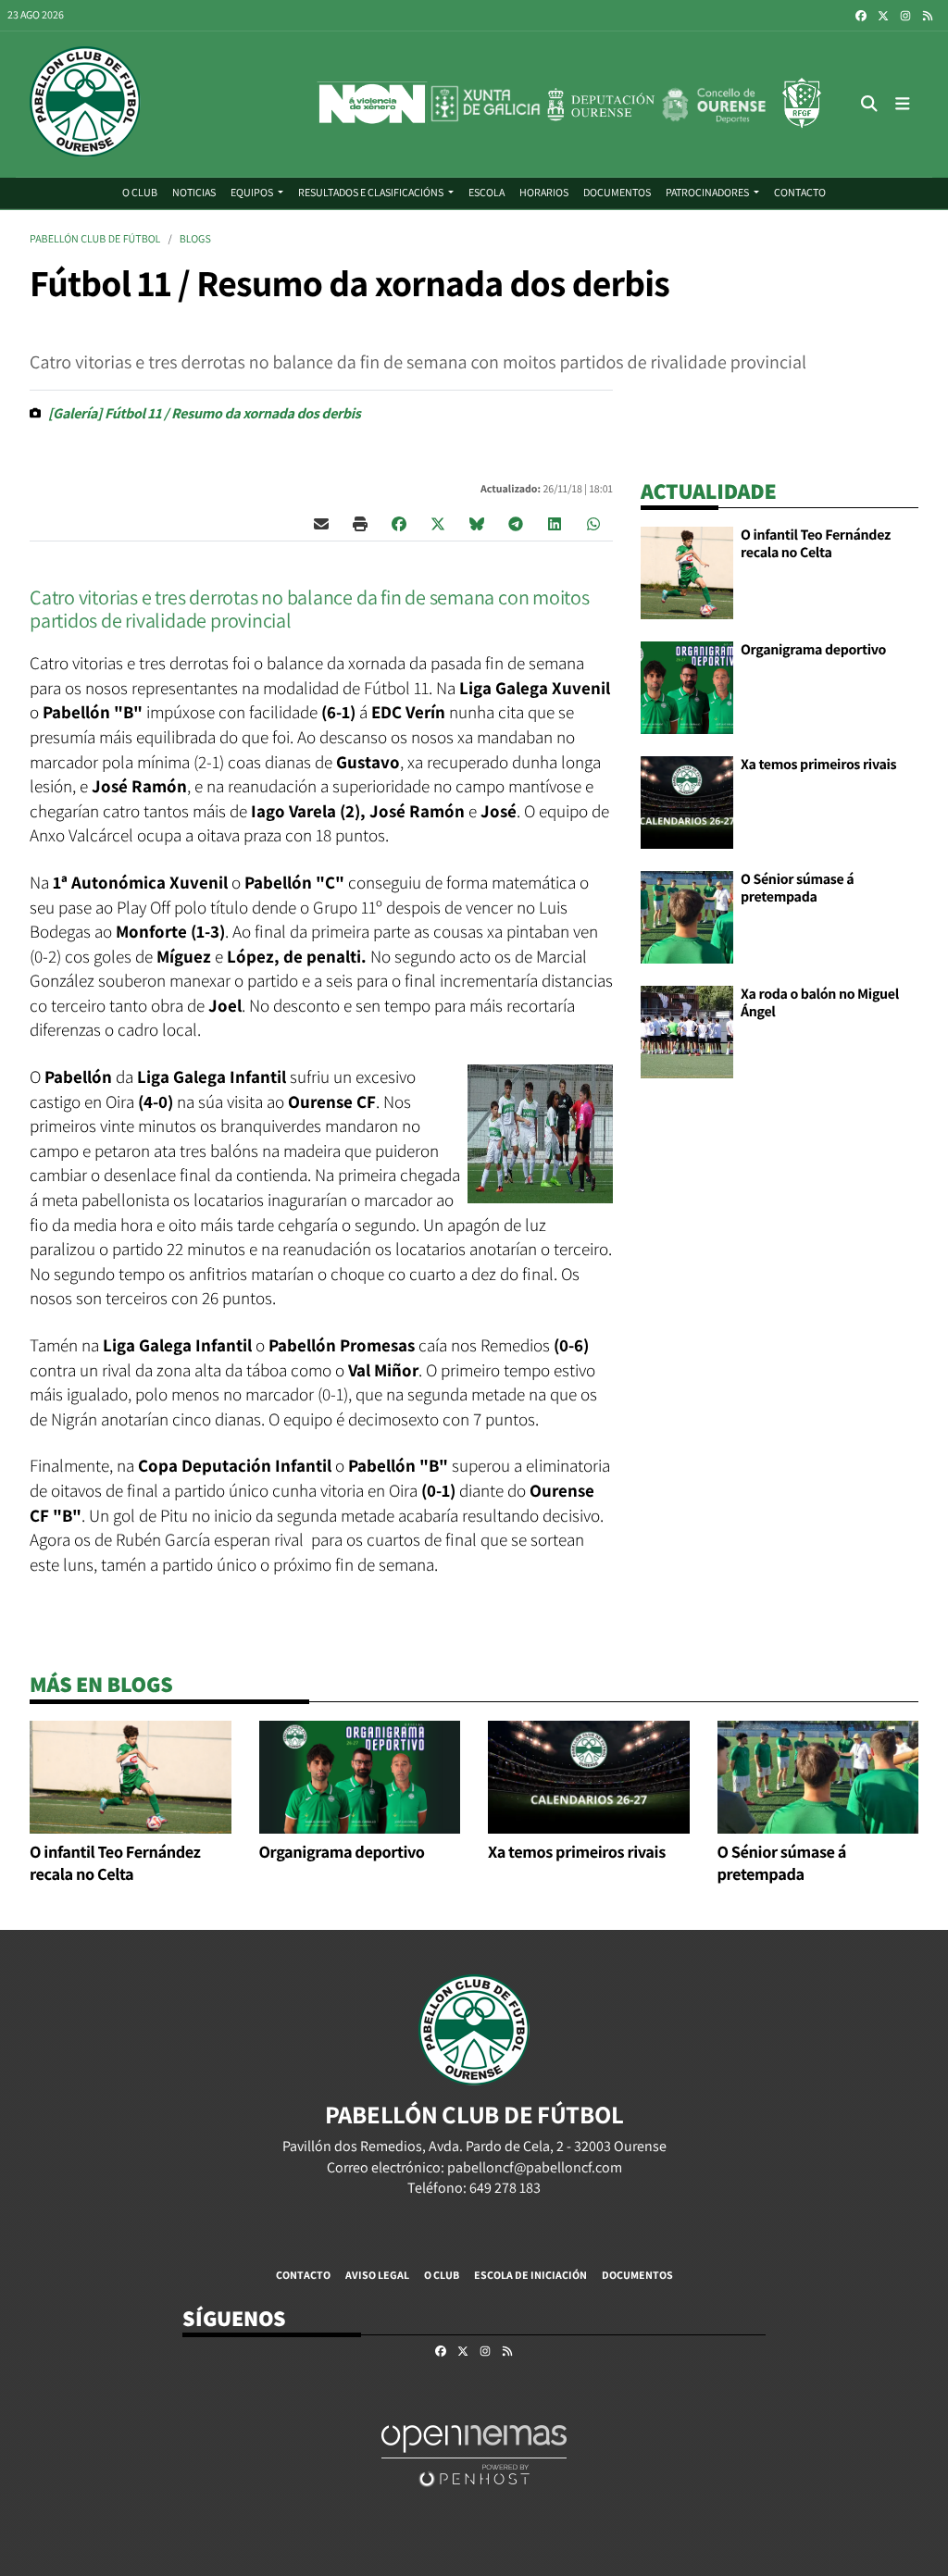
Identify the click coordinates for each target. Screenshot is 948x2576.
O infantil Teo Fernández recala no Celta (816, 543)
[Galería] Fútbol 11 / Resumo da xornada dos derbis (205, 413)
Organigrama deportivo (813, 649)
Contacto (303, 2275)
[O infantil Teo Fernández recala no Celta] (687, 572)
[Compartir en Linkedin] (555, 523)
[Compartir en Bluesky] (477, 523)
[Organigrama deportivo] (687, 686)
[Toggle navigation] (902, 104)
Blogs (195, 239)
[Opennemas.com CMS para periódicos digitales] (474, 2454)
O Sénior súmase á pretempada (797, 887)
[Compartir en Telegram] (516, 523)
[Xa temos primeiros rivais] (687, 801)
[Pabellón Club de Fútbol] (85, 104)
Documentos (637, 2275)
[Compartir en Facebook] (399, 523)
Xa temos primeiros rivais (818, 764)
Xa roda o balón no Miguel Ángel (820, 1002)
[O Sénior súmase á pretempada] (687, 916)
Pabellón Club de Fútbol (95, 239)
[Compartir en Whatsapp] (593, 523)
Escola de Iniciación (530, 2275)
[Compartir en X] (438, 523)
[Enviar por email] (321, 523)
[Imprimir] (360, 523)
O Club (442, 2275)
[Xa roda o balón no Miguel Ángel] (687, 1031)
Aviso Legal (377, 2275)
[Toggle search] (870, 104)
